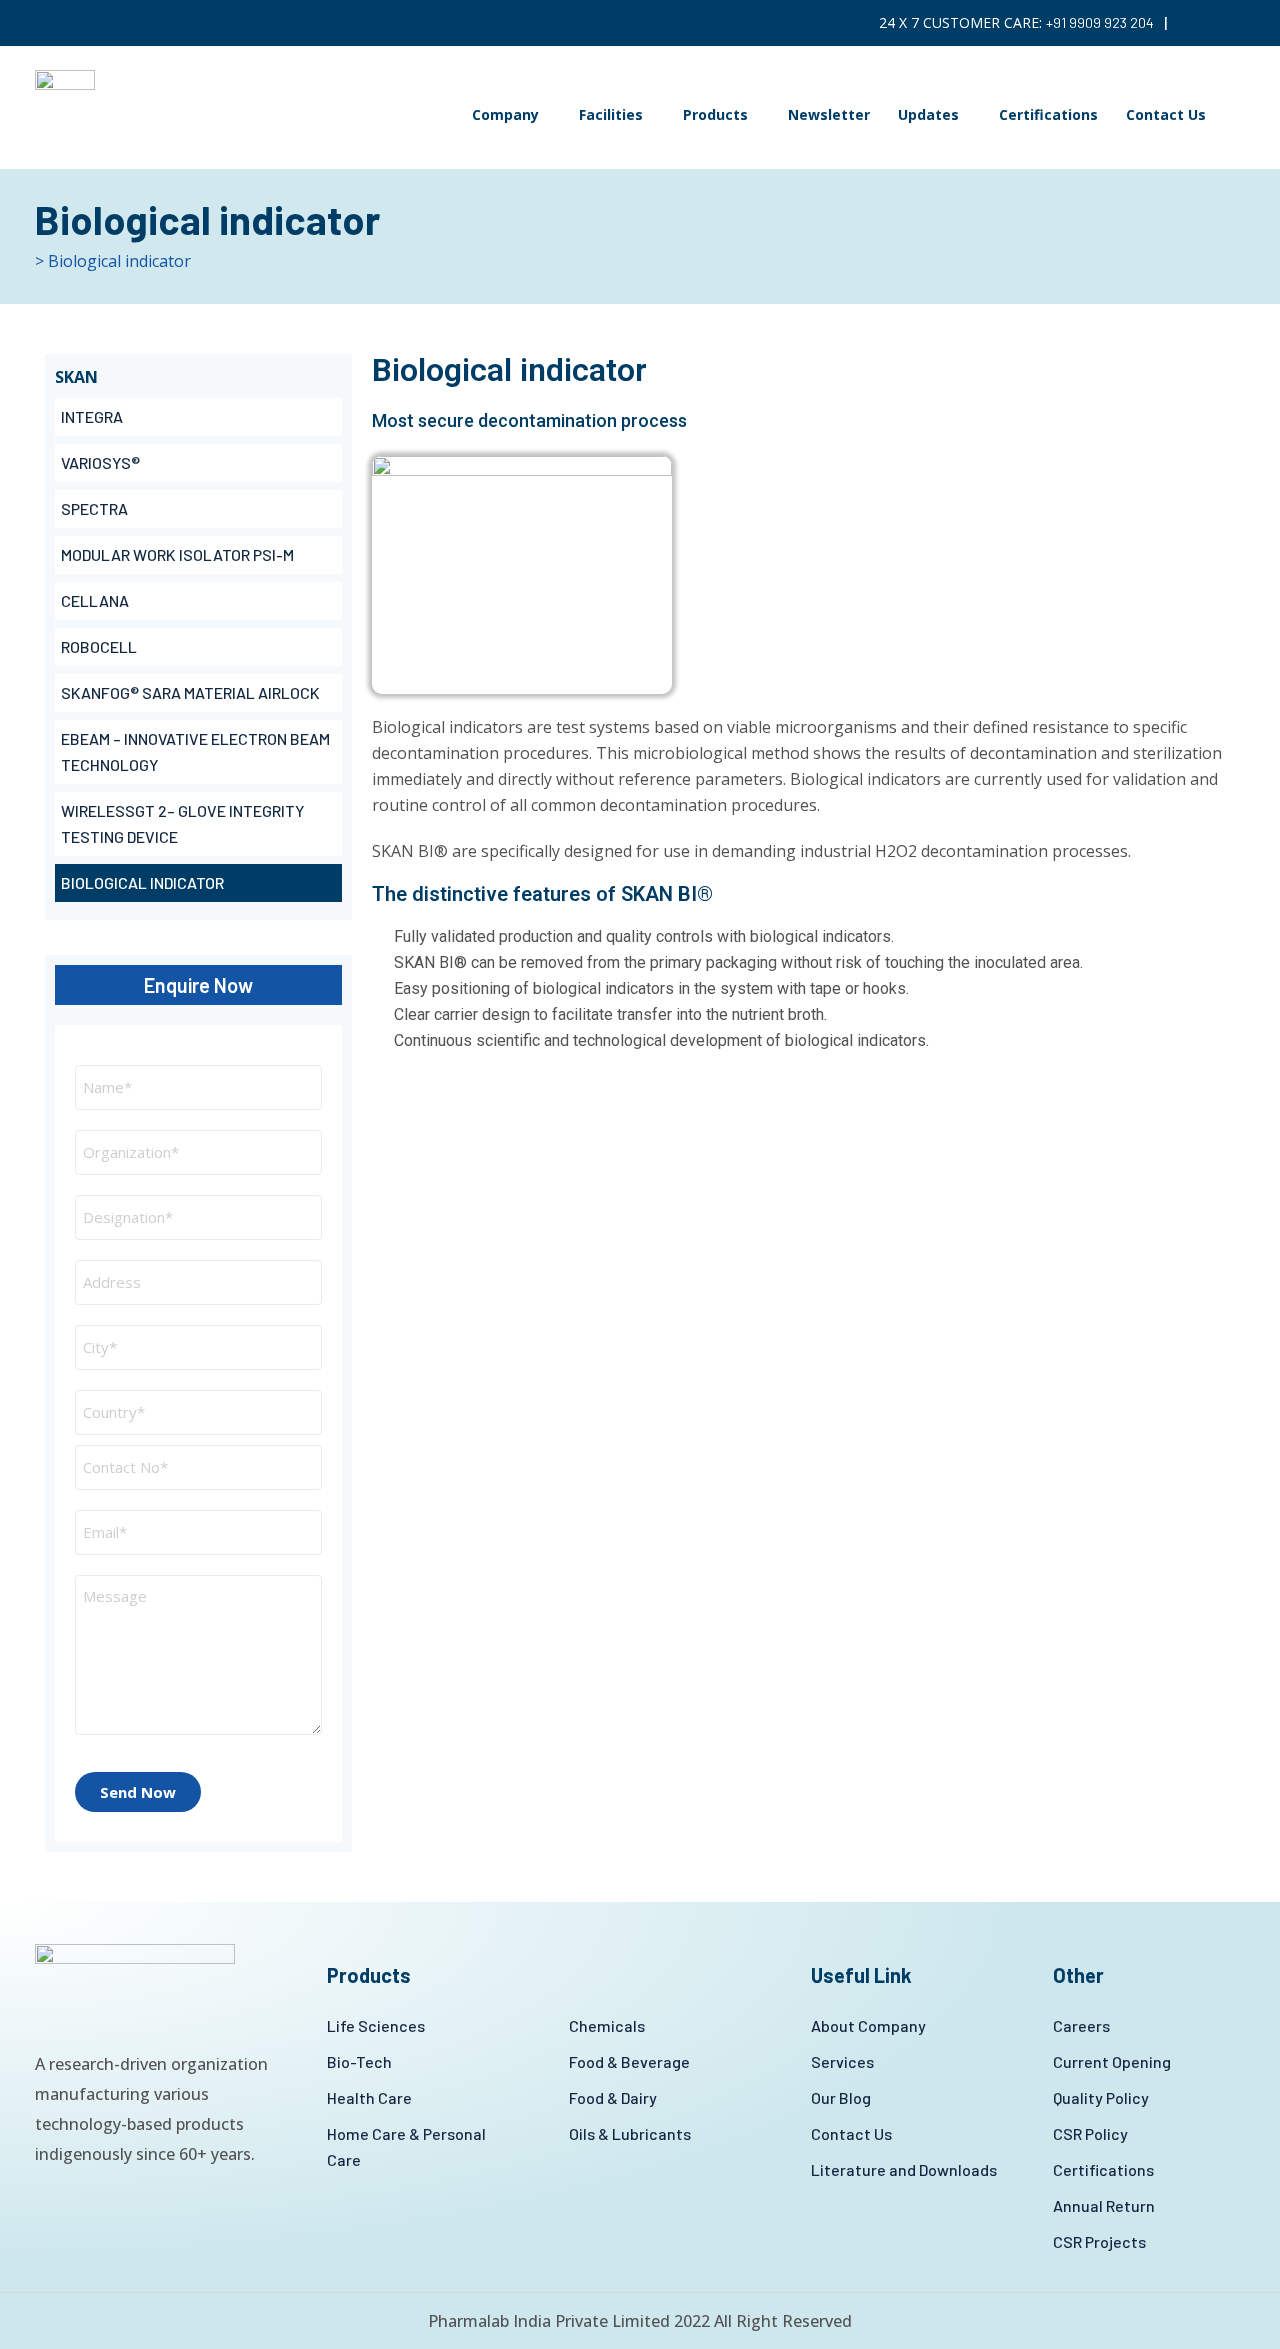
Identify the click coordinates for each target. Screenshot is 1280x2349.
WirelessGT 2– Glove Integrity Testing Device (182, 823)
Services (842, 2061)
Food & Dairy (613, 2097)
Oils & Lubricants (630, 2133)
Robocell (99, 646)
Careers (1081, 2025)
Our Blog (841, 2097)
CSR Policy (1090, 2133)
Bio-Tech (359, 2061)
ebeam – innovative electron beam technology (195, 751)
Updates (928, 114)
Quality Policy (1101, 2097)
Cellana (95, 600)
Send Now (138, 1792)
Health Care (369, 2097)
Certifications (1048, 114)
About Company (868, 2025)
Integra (92, 416)
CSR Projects (1099, 2241)
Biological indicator (142, 882)
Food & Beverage (629, 2061)
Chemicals (607, 2025)
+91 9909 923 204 (1100, 22)
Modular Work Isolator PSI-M (177, 554)
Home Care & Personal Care (406, 2146)
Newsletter (829, 114)
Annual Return (1104, 2205)
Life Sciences (376, 2025)
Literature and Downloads (904, 2169)
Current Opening (1112, 2061)
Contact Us (1166, 114)
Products (715, 114)
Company (505, 114)
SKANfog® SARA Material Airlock (190, 692)
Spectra (94, 508)
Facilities (611, 114)
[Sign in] (1239, 23)
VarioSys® (100, 462)
